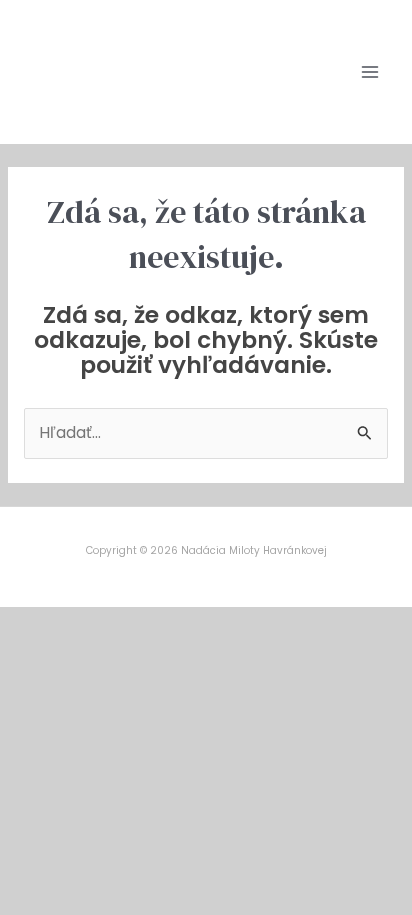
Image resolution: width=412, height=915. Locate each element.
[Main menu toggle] (370, 71)
